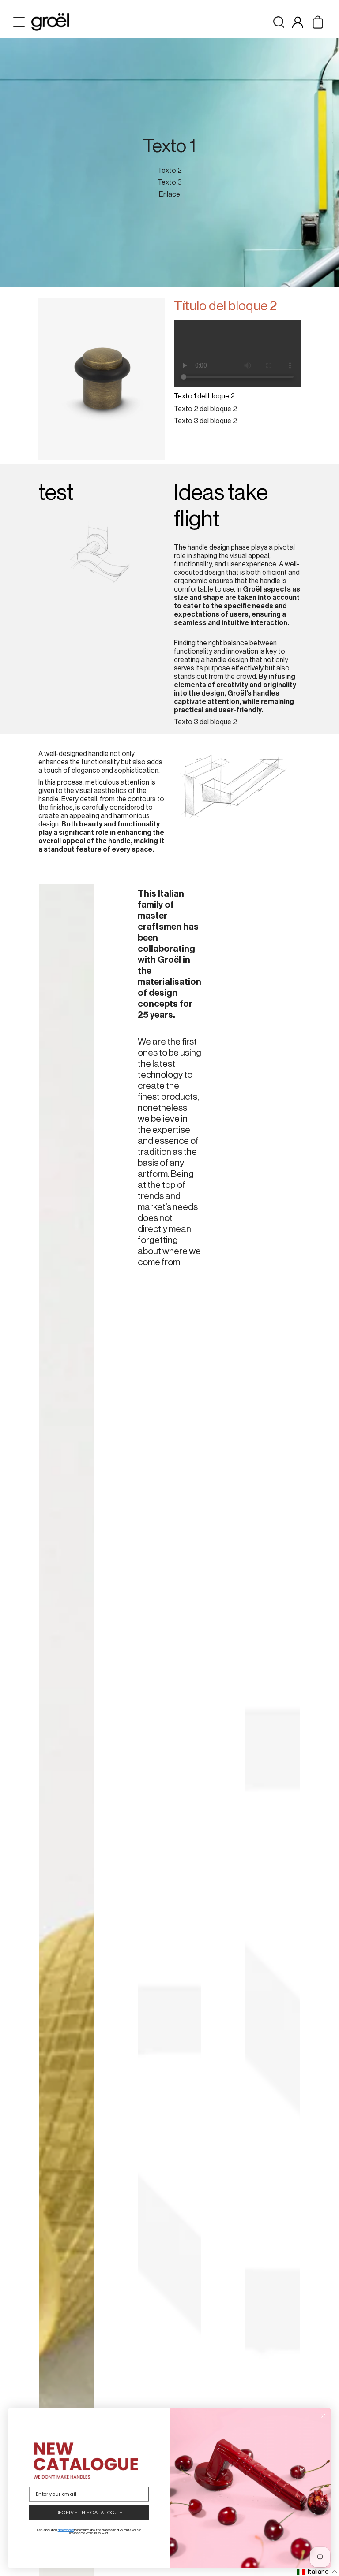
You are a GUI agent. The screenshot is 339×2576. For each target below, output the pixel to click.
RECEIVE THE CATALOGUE (89, 2513)
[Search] (279, 22)
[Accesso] (298, 22)
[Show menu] (20, 22)
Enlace (169, 194)
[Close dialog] (323, 2416)
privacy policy (66, 2530)
